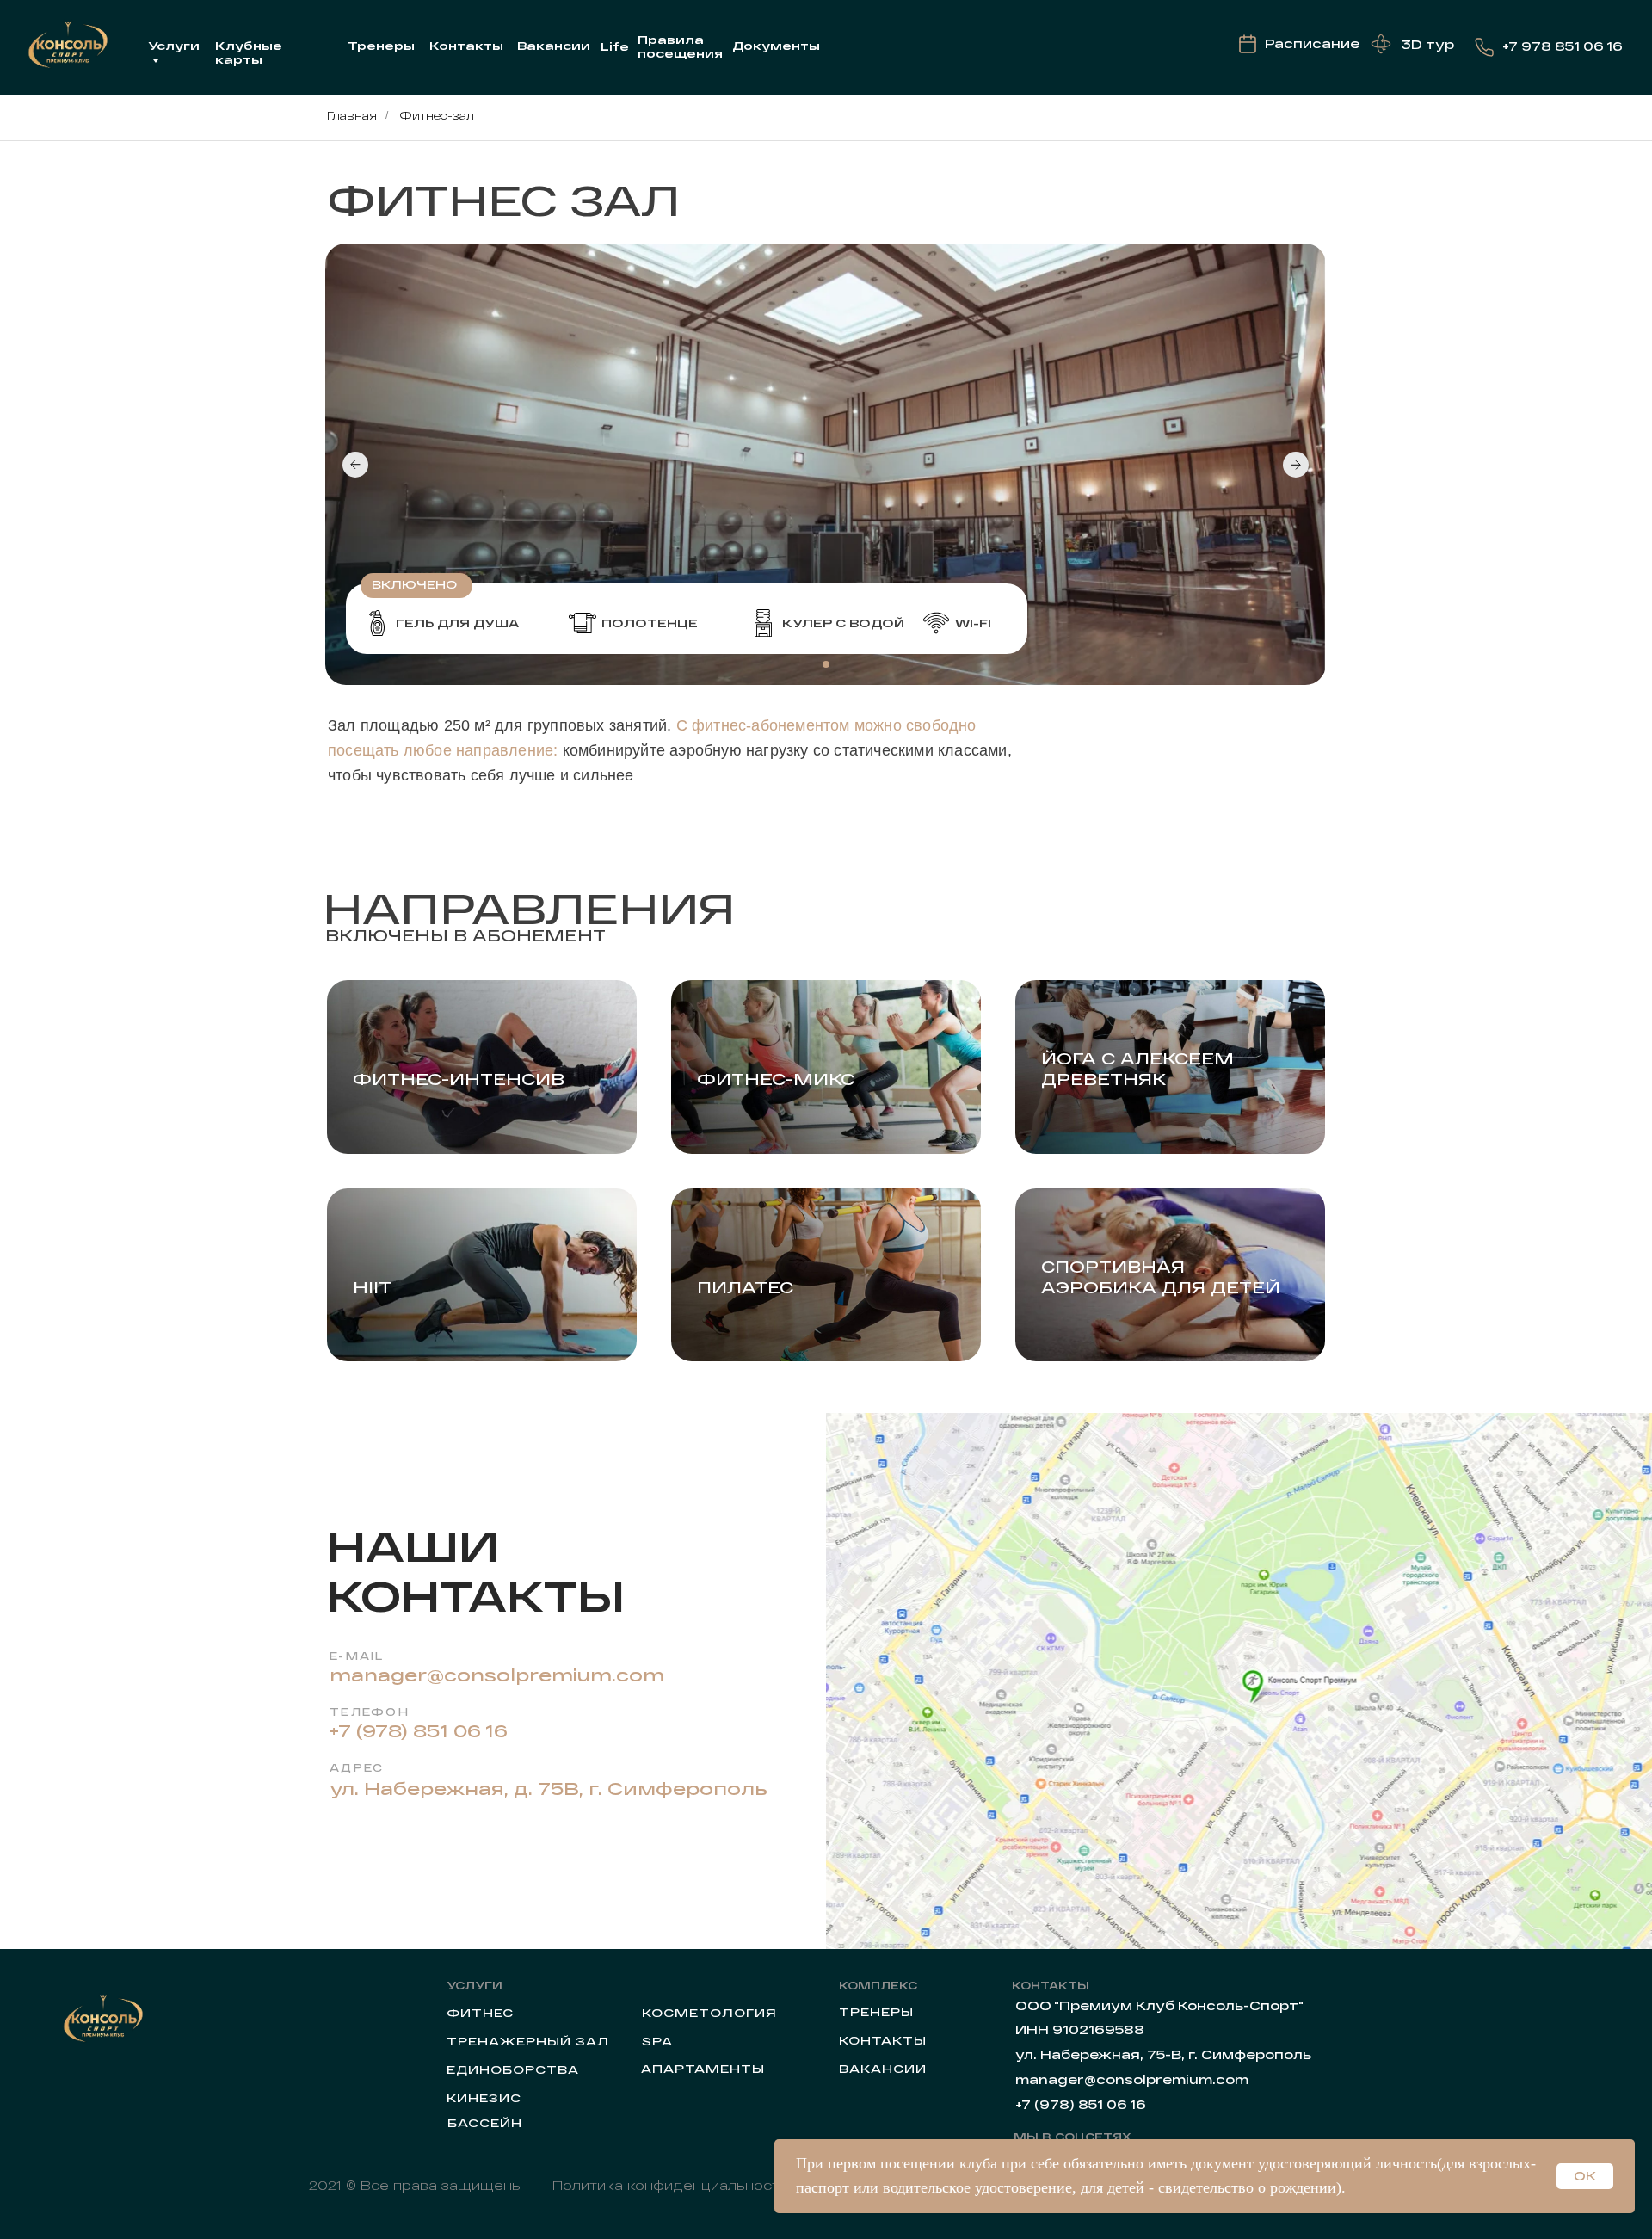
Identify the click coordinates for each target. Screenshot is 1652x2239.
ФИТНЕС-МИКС (776, 1079)
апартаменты (703, 2069)
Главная (352, 115)
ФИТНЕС (480, 2013)
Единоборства (513, 2069)
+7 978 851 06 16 (1563, 46)
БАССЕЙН (485, 2123)
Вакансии (554, 46)
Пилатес (745, 1287)
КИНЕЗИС (484, 2098)
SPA (657, 2041)
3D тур (1428, 44)
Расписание (1312, 43)
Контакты (466, 46)
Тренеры (381, 46)
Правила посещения (680, 46)
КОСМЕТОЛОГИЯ (709, 2013)
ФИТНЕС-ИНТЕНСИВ (459, 1079)
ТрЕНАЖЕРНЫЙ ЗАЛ (528, 2041)
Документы (776, 46)
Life (615, 46)
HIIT (372, 1287)
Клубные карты (249, 52)
